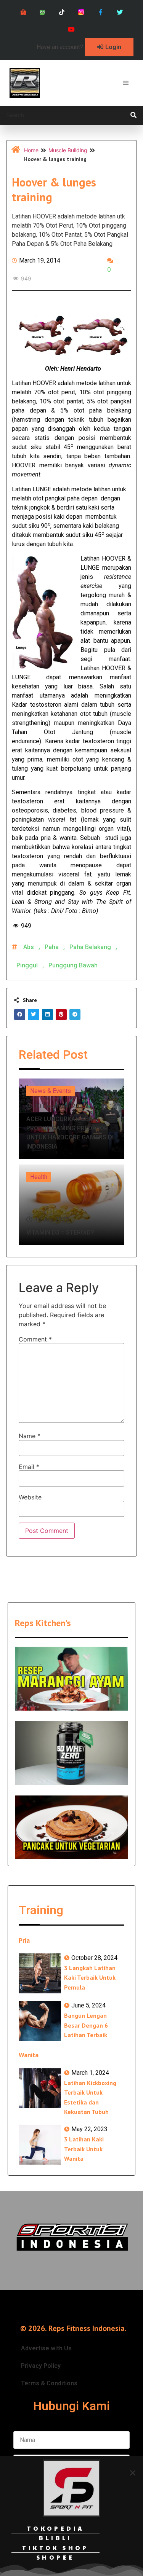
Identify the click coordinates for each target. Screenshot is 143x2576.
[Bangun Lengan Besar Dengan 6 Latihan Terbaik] (40, 2021)
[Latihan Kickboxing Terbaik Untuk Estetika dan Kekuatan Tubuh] (40, 2088)
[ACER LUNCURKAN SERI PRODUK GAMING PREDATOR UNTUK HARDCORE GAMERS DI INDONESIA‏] (71, 1119)
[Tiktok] (62, 12)
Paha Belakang (90, 947)
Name (30, 1436)
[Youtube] (71, 29)
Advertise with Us (46, 2348)
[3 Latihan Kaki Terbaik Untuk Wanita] (40, 2145)
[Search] (133, 115)
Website (30, 1497)
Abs (29, 947)
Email (29, 1467)
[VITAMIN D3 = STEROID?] (71, 1205)
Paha (52, 947)
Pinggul (27, 965)
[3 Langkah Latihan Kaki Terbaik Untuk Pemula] (40, 1973)
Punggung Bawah (73, 965)
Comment (35, 1339)
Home (31, 150)
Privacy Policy (41, 2366)
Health (39, 1177)
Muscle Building (68, 150)
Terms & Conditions (49, 2383)
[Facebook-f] (100, 12)
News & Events (51, 1091)
